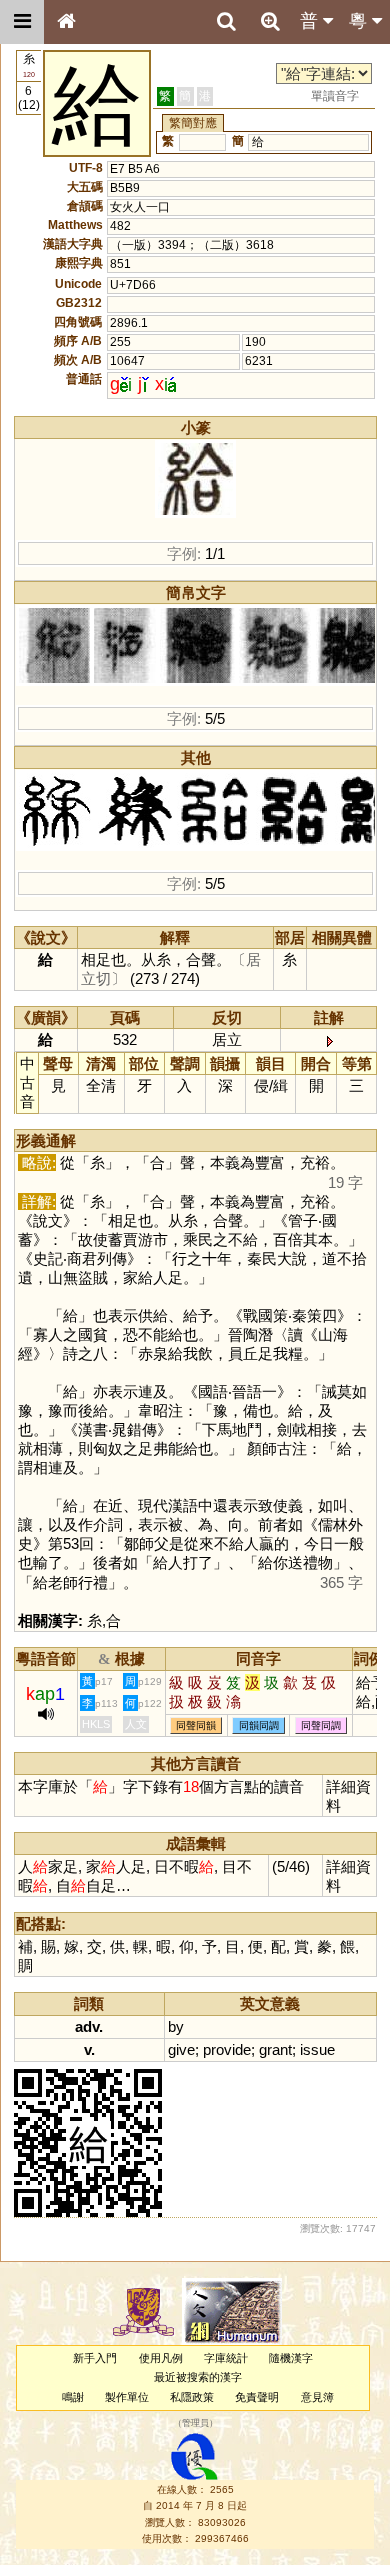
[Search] (226, 22)
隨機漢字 (291, 2358)
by (176, 2026)
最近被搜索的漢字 (198, 2377)
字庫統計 (226, 2358)
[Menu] (22, 22)
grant (275, 2049)
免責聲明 (257, 2397)
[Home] (66, 22)
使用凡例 (161, 2358)
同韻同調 (259, 1725)
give (181, 2049)
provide (227, 2049)
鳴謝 (73, 2397)
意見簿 (317, 2397)
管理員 (195, 2423)
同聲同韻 (196, 1725)
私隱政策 (192, 2397)
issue (317, 2049)
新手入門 (95, 2358)
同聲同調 (321, 1725)
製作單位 (127, 2397)
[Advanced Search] (270, 21)
